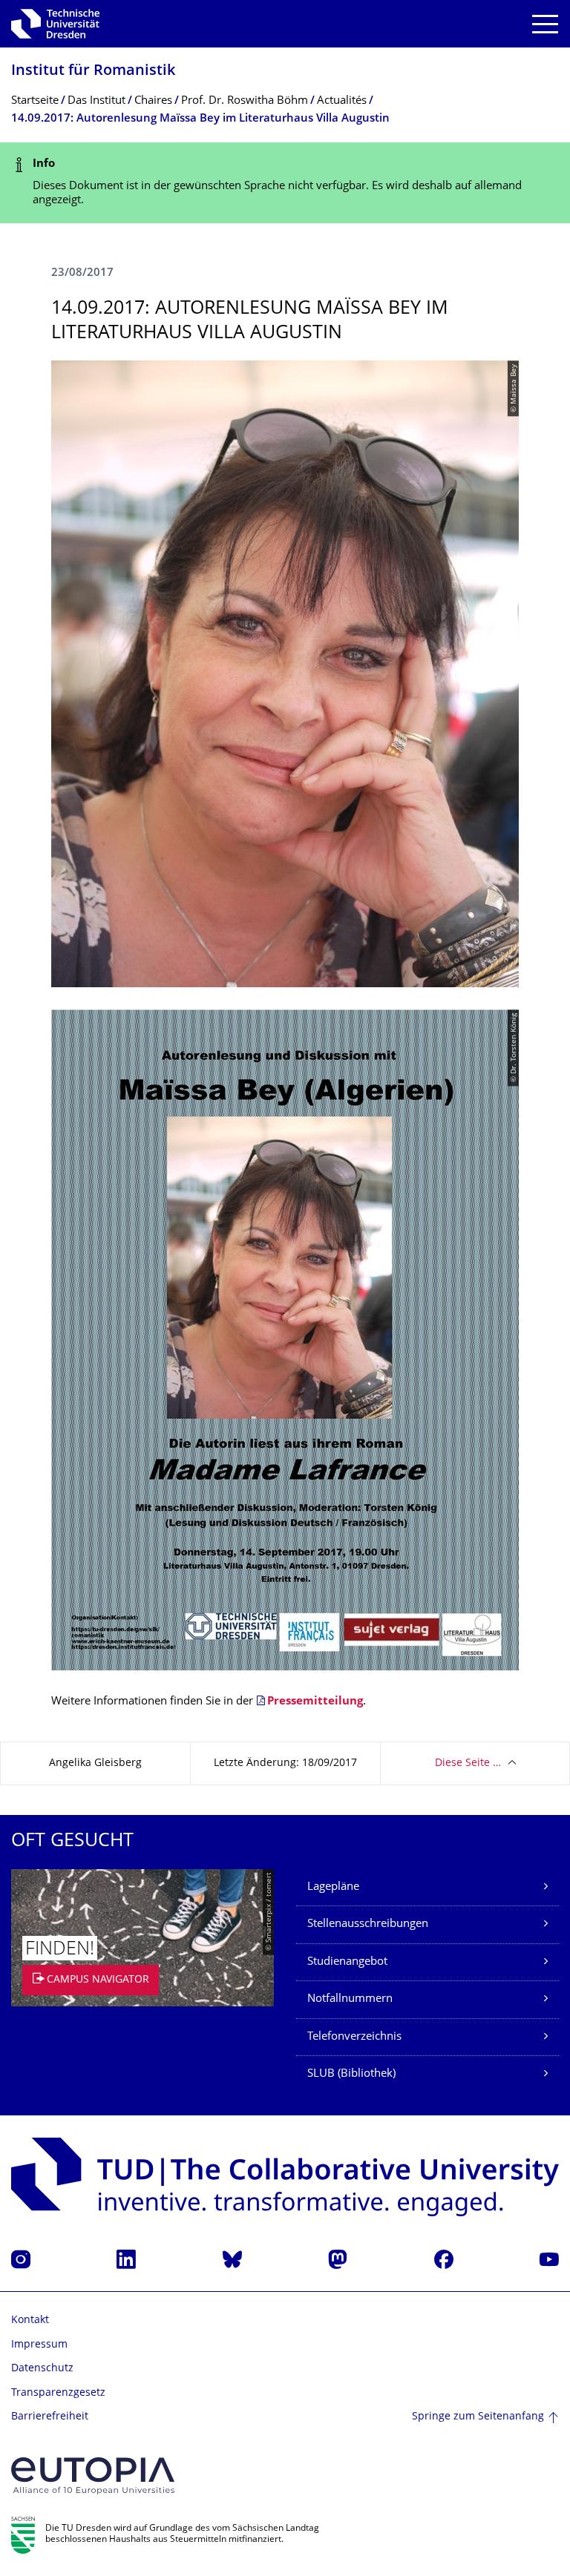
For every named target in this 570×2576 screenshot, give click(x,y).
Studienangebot (347, 1962)
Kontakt (30, 2320)
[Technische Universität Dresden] (55, 24)
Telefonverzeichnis (354, 2037)
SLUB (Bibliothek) (351, 2074)
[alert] (285, 183)
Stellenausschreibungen (368, 1924)
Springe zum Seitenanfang (478, 2417)
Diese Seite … (468, 1763)
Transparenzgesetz (58, 2393)
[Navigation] (545, 24)
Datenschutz (42, 2369)
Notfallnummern (350, 1999)
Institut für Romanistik (93, 72)
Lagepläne (333, 1887)
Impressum (39, 2345)
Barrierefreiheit (50, 2417)
